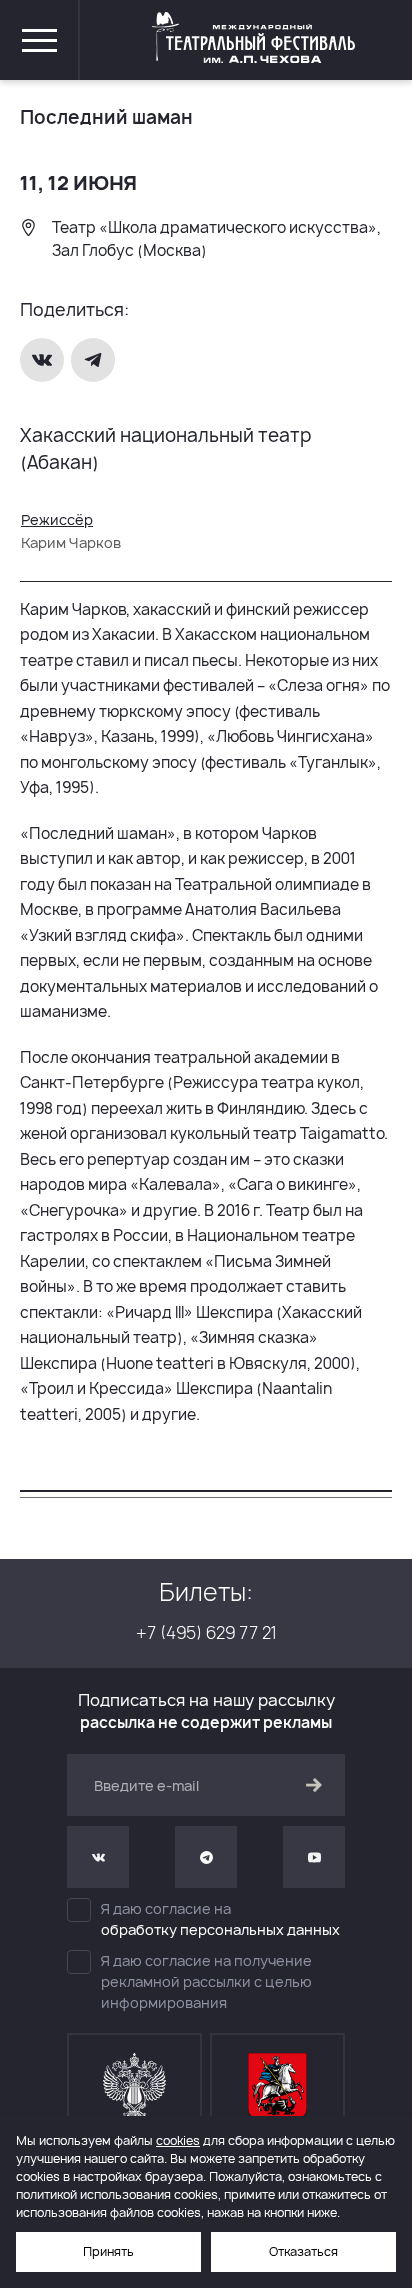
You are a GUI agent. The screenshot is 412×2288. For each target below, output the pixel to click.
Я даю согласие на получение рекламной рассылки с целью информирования (206, 1981)
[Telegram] (95, 360)
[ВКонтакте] (44, 360)
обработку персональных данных (220, 1929)
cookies (178, 2140)
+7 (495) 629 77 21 (206, 1632)
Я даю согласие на (220, 1919)
